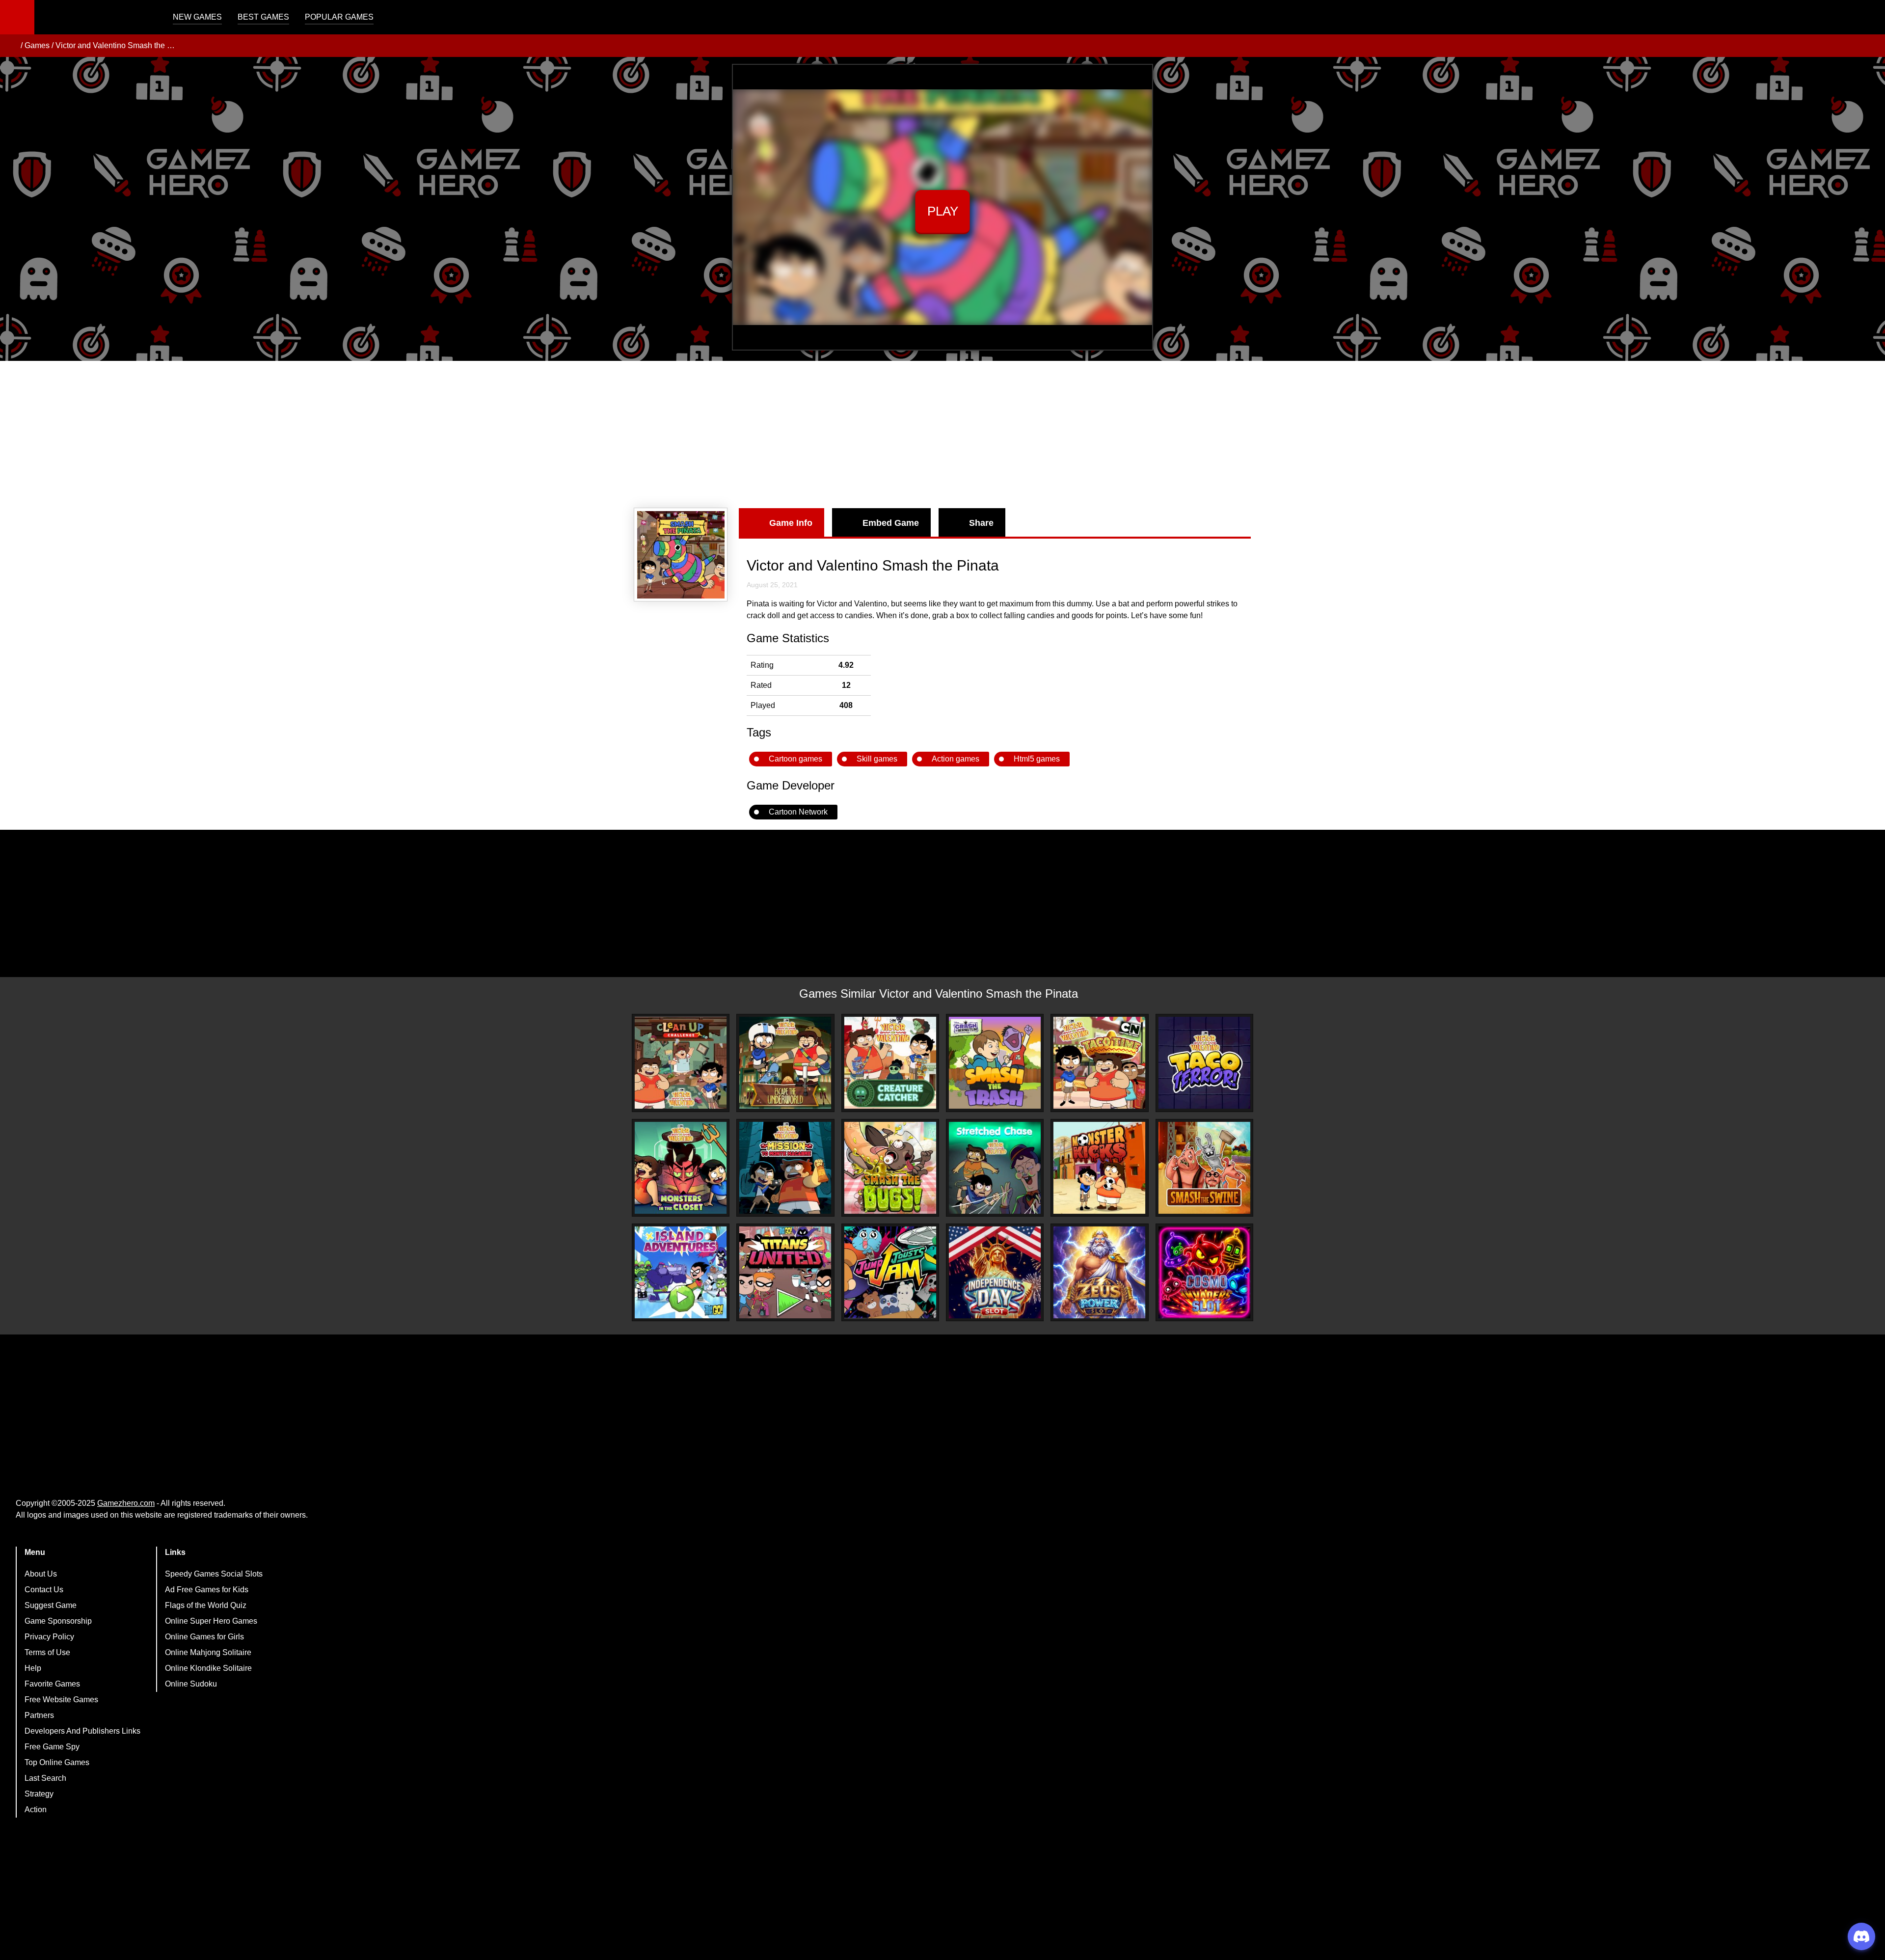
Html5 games (1037, 759)
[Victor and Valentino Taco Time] (1099, 1063)
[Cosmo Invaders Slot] (1204, 1272)
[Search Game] (1869, 19)
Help (33, 1668)
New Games (197, 17)
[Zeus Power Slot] (1099, 1272)
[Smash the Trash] (995, 1063)
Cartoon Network (798, 812)
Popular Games (339, 17)
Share (981, 523)
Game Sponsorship (58, 1621)
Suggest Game (51, 1605)
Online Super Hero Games (211, 1621)
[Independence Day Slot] (995, 1272)
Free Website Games (61, 1700)
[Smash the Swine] (1204, 1168)
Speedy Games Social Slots (214, 1574)
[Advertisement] (942, 435)
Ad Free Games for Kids (207, 1590)
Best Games (263, 17)
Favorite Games (52, 1684)
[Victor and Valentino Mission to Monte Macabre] (785, 1168)
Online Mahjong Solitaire (208, 1652)
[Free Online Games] (11, 46)
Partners (39, 1715)
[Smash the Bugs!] (890, 1168)
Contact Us (44, 1590)
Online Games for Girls (204, 1637)
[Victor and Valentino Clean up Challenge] (681, 1063)
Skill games (877, 759)
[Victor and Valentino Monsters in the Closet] (681, 1168)
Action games (956, 759)
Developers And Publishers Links (82, 1731)
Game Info (791, 523)
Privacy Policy (49, 1637)
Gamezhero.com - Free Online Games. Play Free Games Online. (96, 17)
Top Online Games (57, 1762)
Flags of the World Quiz (206, 1605)
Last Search (45, 1778)
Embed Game (891, 523)
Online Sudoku (191, 1684)
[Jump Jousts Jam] (890, 1272)
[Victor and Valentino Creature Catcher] (890, 1063)
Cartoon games (795, 759)
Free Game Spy (52, 1747)
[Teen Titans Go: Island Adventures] (681, 1272)
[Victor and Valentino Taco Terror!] (1204, 1063)
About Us (41, 1574)
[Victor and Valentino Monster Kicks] (1099, 1168)
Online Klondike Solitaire (208, 1668)
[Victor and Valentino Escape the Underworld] (785, 1063)
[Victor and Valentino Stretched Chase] (995, 1168)
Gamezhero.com (126, 1503)
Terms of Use (47, 1652)
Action (36, 1810)
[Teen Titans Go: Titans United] (785, 1272)
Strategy (39, 1794)
